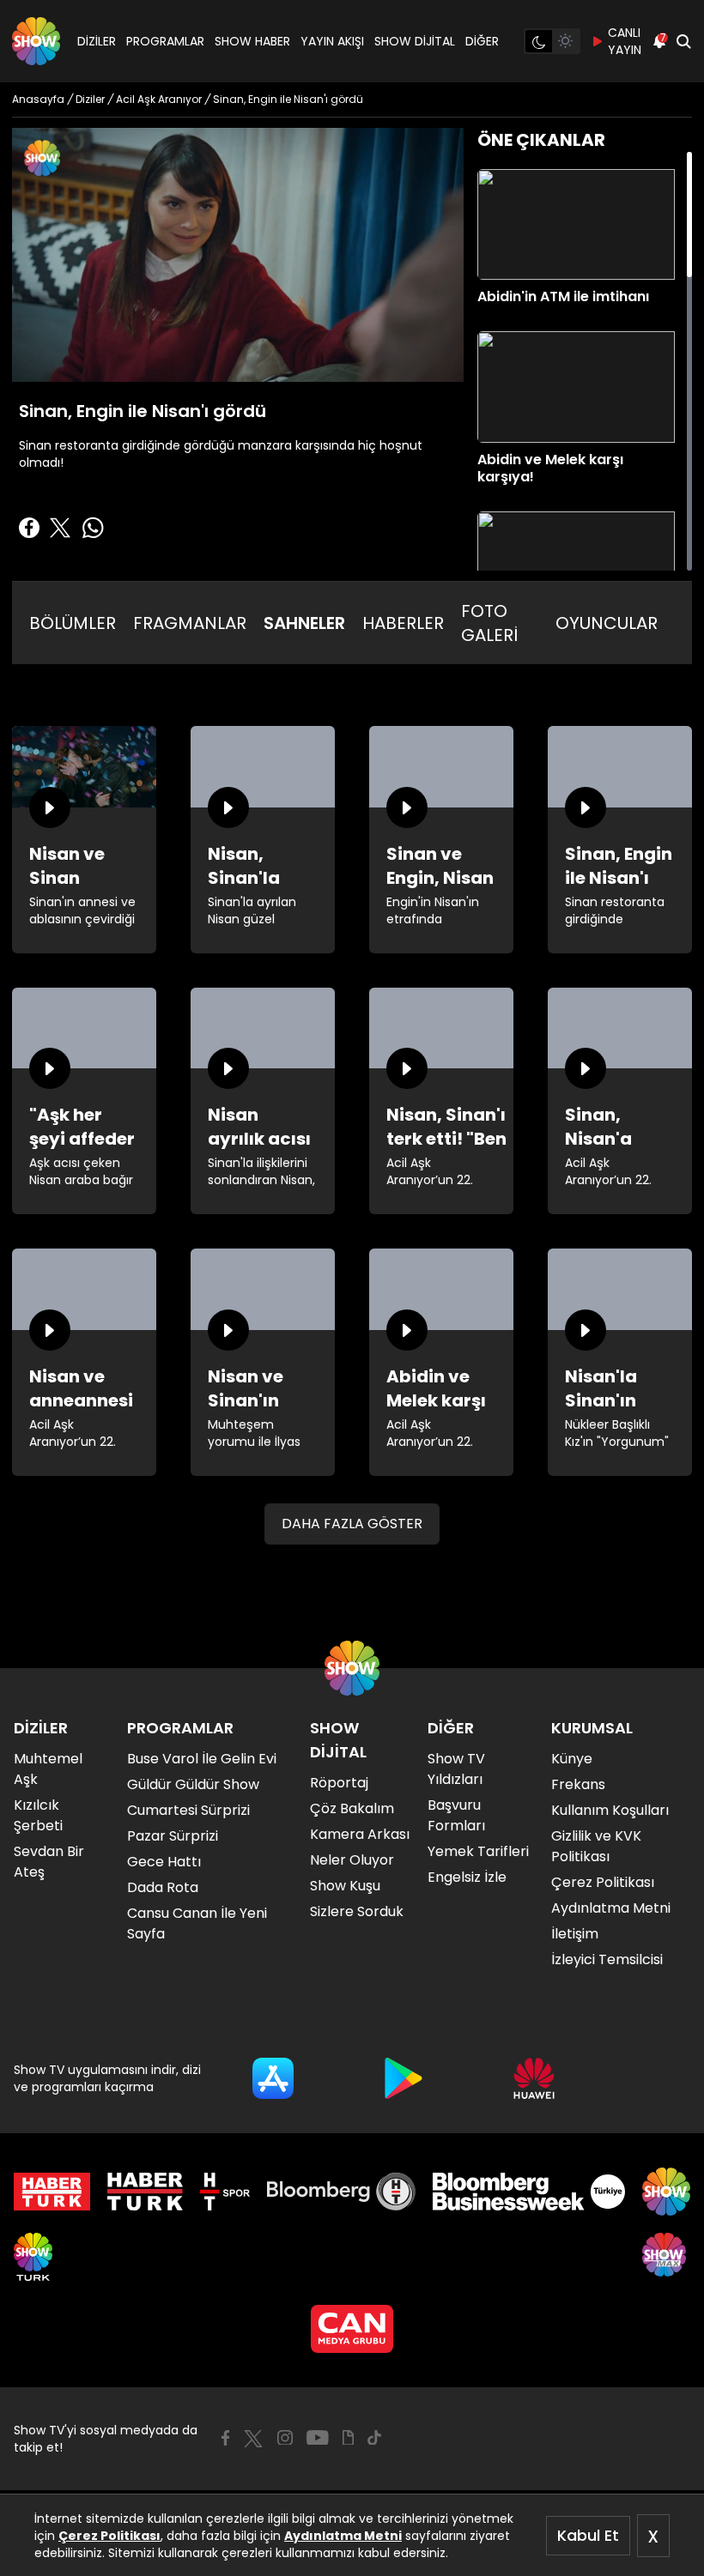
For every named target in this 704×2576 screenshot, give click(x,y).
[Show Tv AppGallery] (534, 2078)
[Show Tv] (36, 41)
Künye (572, 1759)
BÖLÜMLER (73, 623)
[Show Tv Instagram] (285, 2438)
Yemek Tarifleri (478, 1851)
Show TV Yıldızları (456, 1769)
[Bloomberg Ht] (341, 2192)
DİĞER (482, 41)
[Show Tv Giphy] (348, 2438)
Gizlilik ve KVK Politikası (596, 1846)
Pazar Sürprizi (173, 1836)
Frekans (578, 1784)
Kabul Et (588, 2535)
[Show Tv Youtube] (318, 2438)
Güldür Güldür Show (193, 1784)
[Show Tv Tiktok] (374, 2438)
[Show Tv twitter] (253, 2439)
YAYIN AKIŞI (332, 41)
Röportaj (339, 1783)
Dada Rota (163, 1887)
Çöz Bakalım (352, 1808)
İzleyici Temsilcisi (607, 1959)
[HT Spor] (225, 2192)
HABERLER (403, 623)
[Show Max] (666, 2257)
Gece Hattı (164, 1862)
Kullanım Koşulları (610, 1810)
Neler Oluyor (352, 1860)
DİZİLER (97, 41)
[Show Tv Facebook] (225, 2438)
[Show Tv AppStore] (273, 2078)
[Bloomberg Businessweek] (528, 2192)
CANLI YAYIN (625, 41)
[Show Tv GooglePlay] (404, 2078)
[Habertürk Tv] (145, 2192)
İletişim (575, 1934)
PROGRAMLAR (165, 41)
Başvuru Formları (456, 1815)
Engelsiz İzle (467, 1877)
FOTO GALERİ (489, 623)
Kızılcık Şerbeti (38, 1815)
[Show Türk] (33, 2257)
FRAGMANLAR (190, 623)
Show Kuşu (345, 1886)
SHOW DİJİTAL (415, 41)
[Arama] (683, 41)
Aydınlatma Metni (343, 2536)
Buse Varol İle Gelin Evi (202, 1759)
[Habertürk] (52, 2192)
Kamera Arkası (360, 1834)
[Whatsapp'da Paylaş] (93, 528)
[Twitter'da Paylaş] (60, 528)
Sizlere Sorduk (357, 1911)
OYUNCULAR (607, 623)
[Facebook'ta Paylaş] (29, 528)
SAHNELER (304, 623)
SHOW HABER (252, 41)
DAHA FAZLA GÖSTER (352, 1524)
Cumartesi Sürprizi (188, 1810)
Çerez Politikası (109, 2536)
